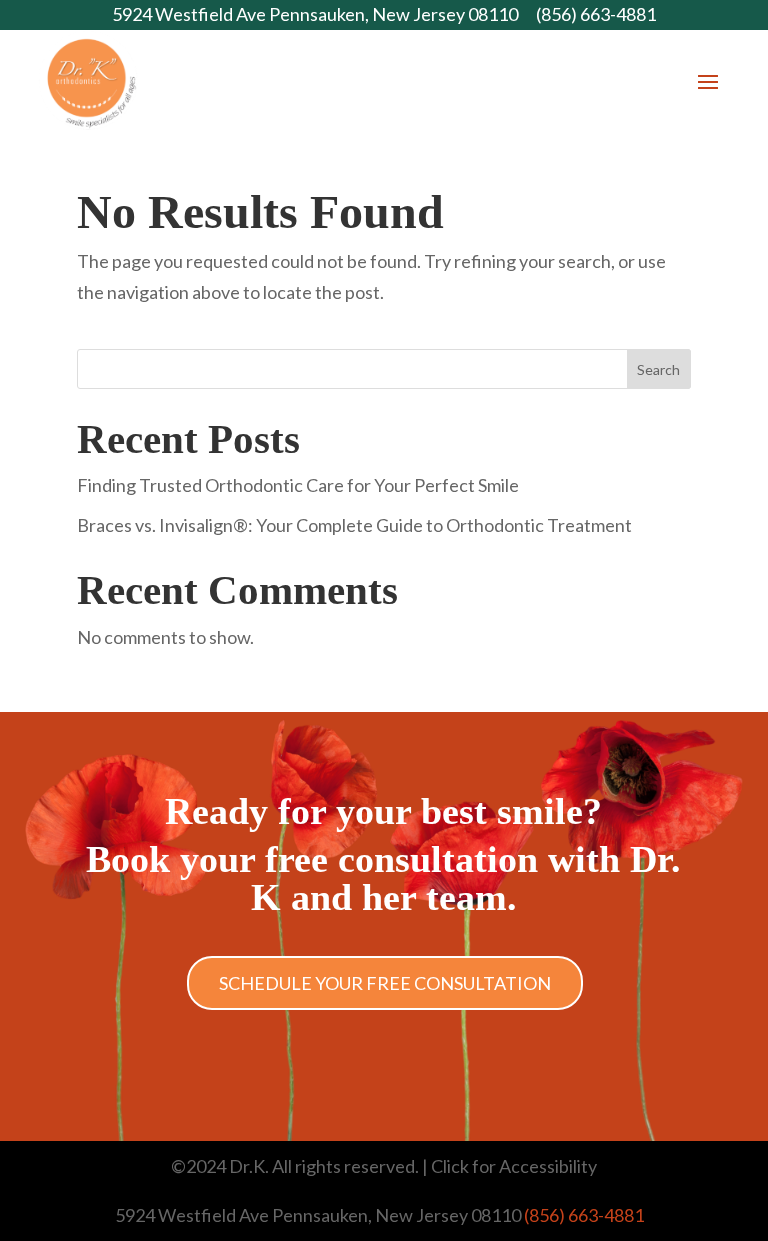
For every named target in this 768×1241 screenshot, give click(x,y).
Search (658, 369)
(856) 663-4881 (596, 14)
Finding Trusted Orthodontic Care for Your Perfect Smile (298, 485)
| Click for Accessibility (509, 1166)
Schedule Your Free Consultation (385, 983)
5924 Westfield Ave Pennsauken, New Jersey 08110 (315, 14)
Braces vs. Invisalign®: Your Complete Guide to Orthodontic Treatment (354, 525)
